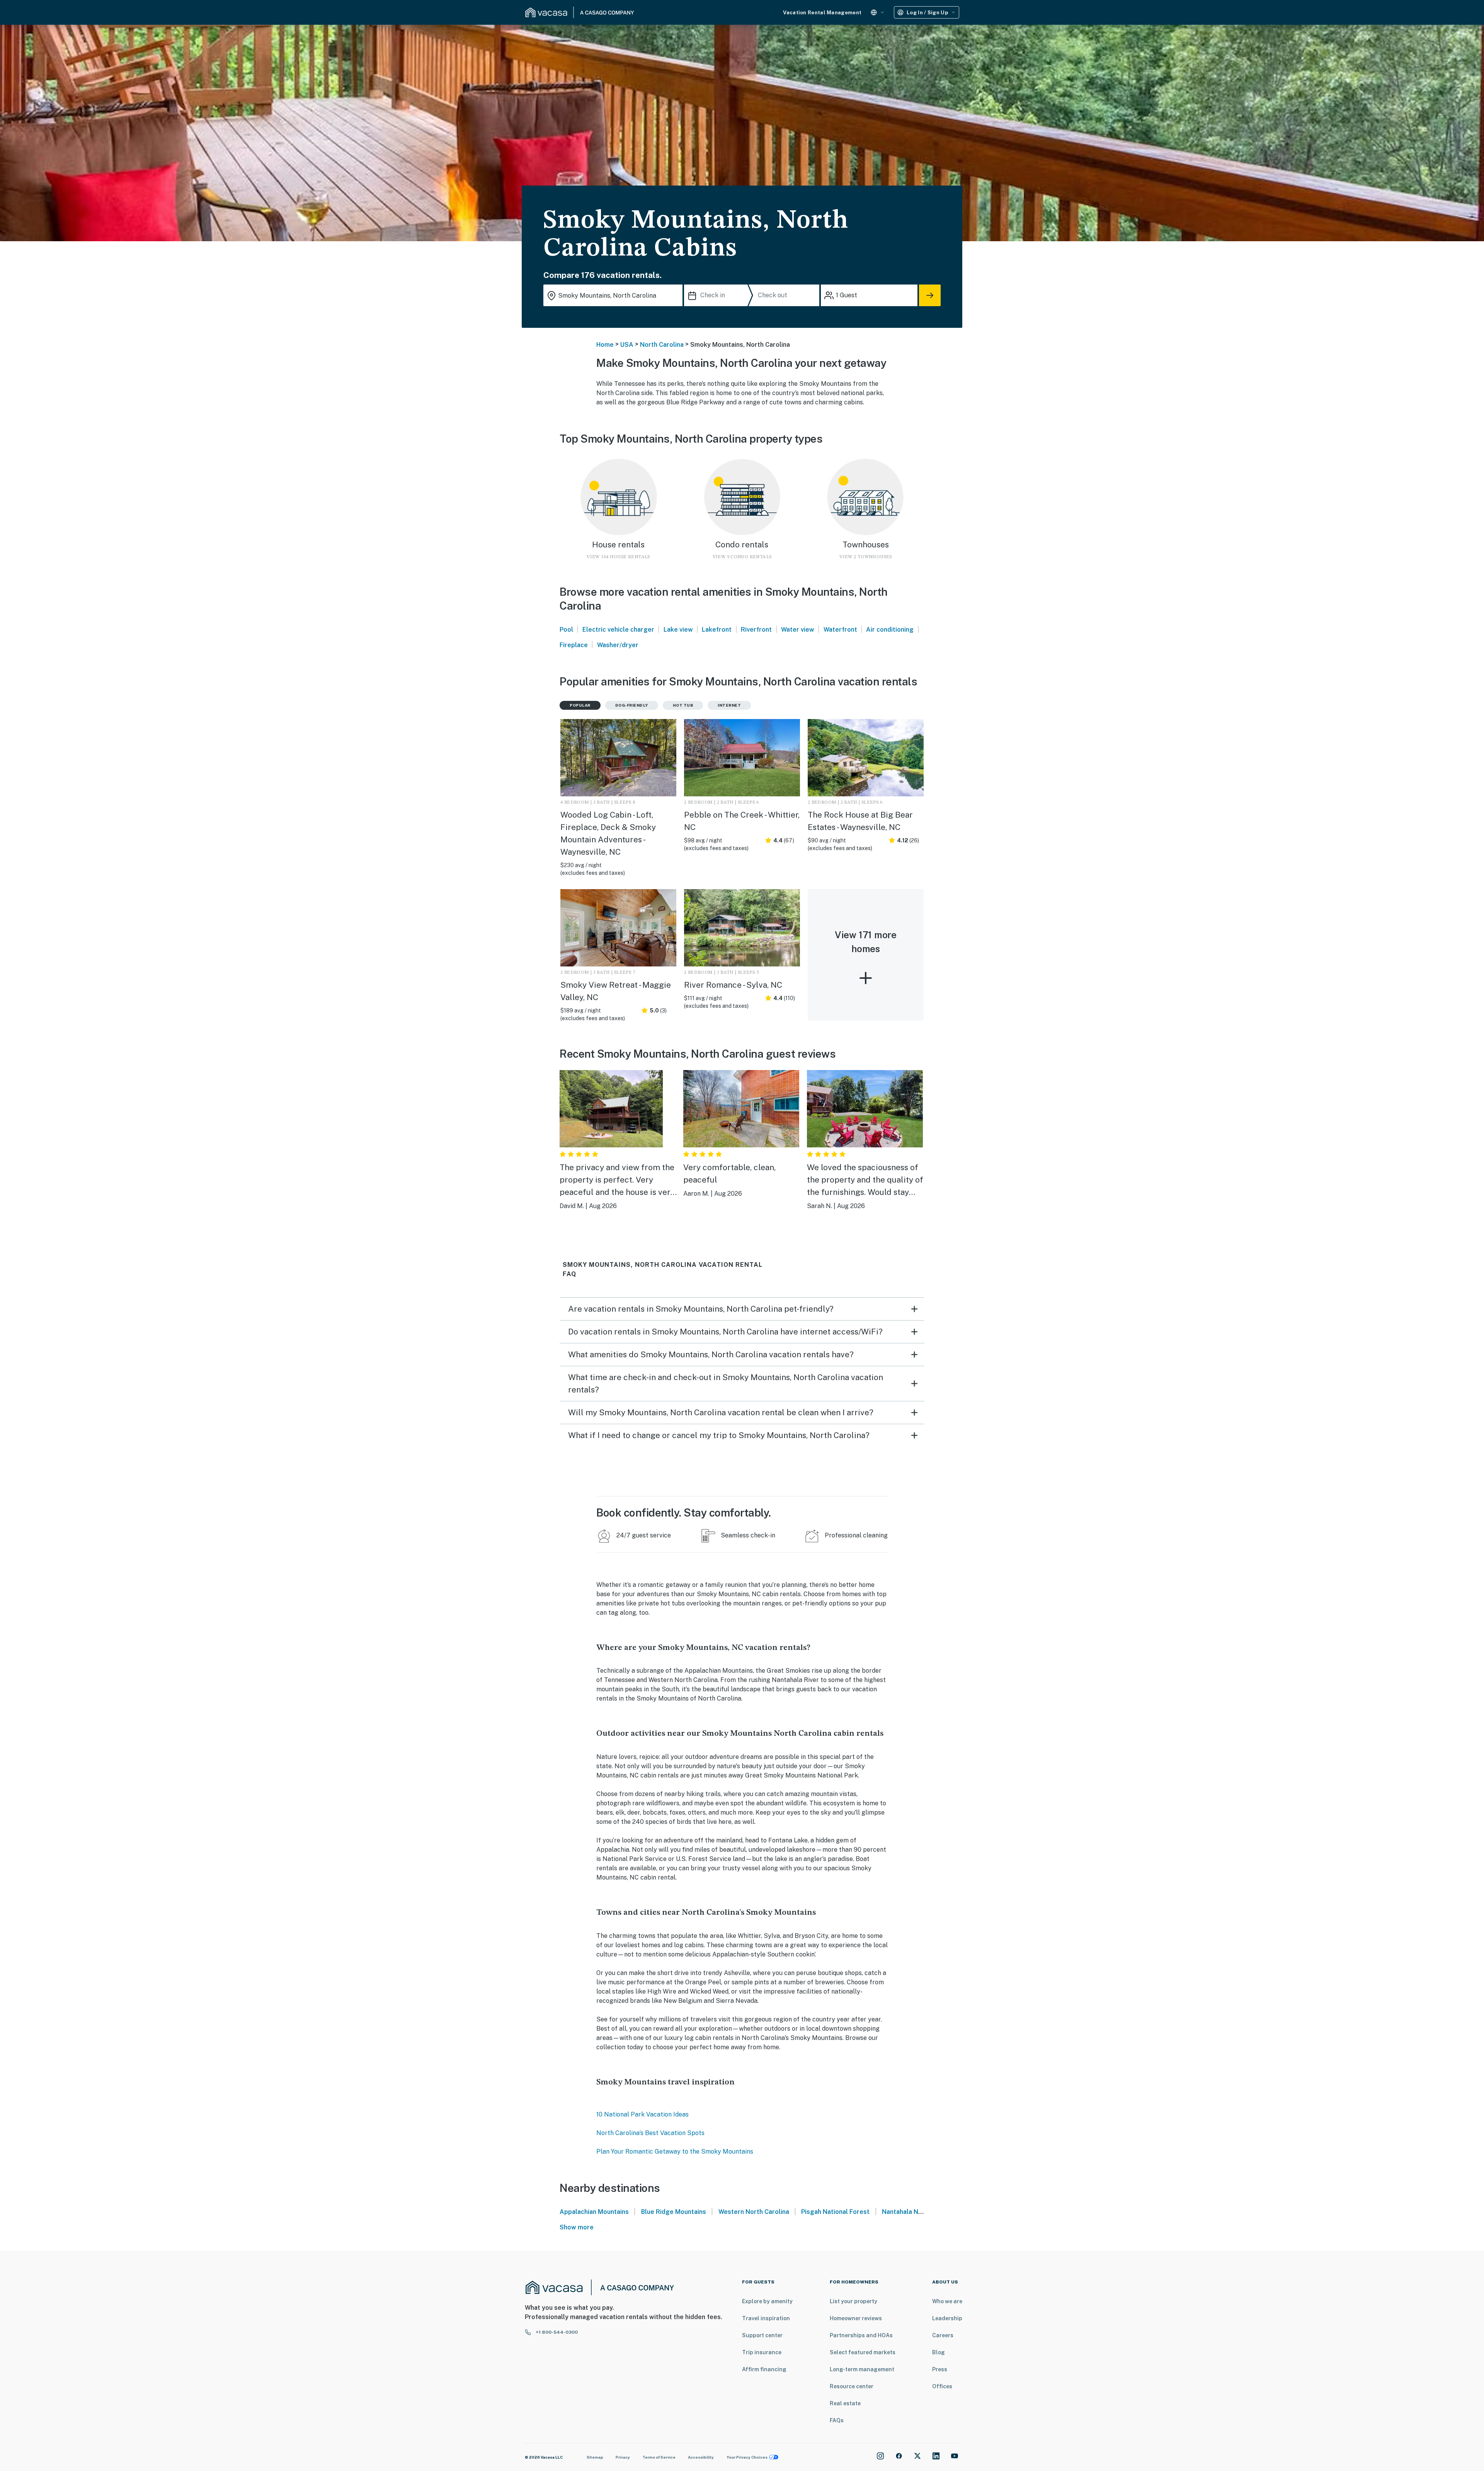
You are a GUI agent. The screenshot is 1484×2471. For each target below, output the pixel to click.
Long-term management (862, 2369)
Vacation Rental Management (822, 13)
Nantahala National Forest (921, 2212)
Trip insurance (762, 2352)
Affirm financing (764, 2369)
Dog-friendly (632, 705)
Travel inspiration (766, 2318)
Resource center (852, 2386)
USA (627, 345)
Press (940, 2369)
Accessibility (701, 2457)
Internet (729, 705)
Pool (566, 630)
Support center (762, 2335)
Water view (798, 630)
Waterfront (840, 630)
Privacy (623, 2457)
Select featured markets (863, 2352)
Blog (939, 2352)
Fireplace (574, 645)
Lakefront (717, 630)
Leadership (947, 2318)
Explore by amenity (767, 2301)
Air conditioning (890, 630)
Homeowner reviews (856, 2318)
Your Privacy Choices (747, 2457)
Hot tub (683, 705)
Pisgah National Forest (835, 2212)
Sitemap (595, 2457)
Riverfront (756, 630)
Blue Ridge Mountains (674, 2212)
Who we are (947, 2301)
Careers (943, 2335)
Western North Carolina (754, 2212)
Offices (942, 2386)
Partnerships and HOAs (861, 2335)
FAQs (837, 2420)
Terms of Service (659, 2457)
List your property (853, 2301)
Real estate (845, 2403)
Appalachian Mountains (594, 2212)
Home (605, 345)
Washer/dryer (618, 645)
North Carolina (662, 345)
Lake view (678, 630)
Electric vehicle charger (618, 630)
